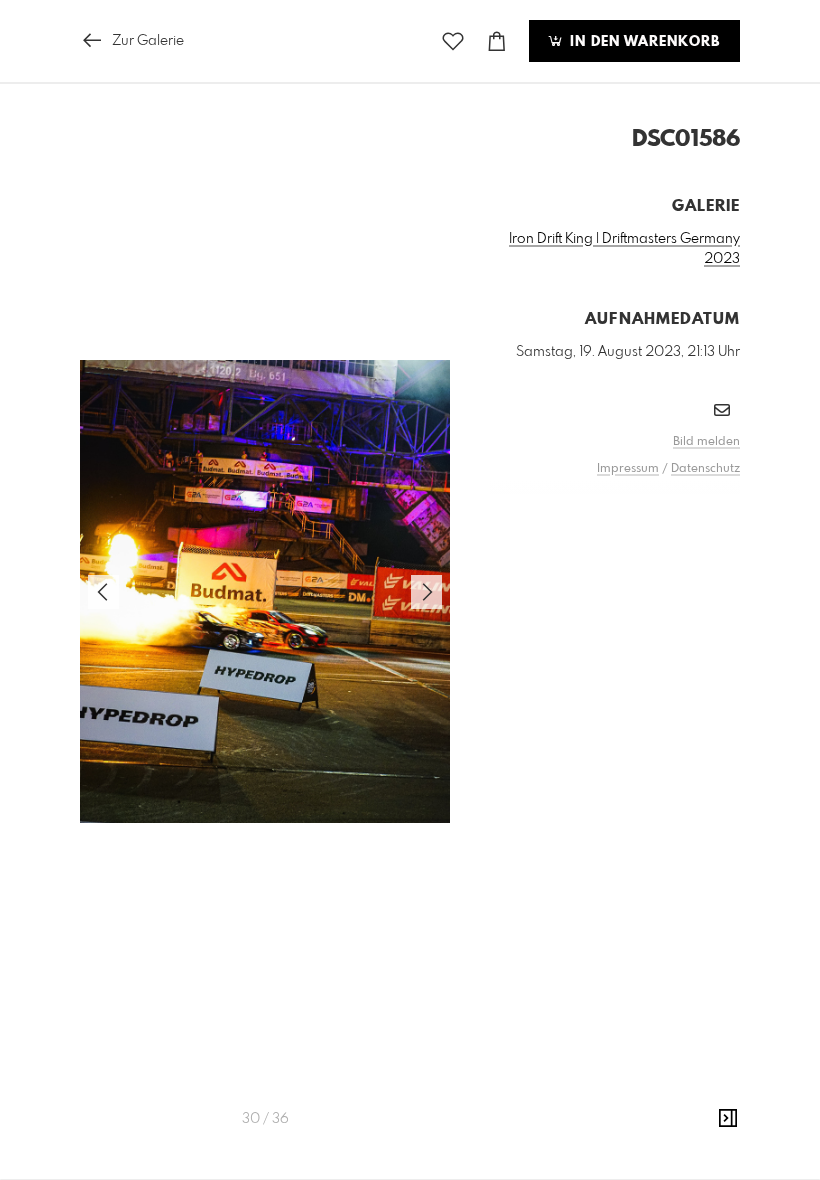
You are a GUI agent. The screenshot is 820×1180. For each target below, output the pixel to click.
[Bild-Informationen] (728, 1119)
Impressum (628, 469)
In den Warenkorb (642, 42)
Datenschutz (705, 469)
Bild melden (706, 442)
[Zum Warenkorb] (497, 41)
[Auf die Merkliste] (453, 41)
